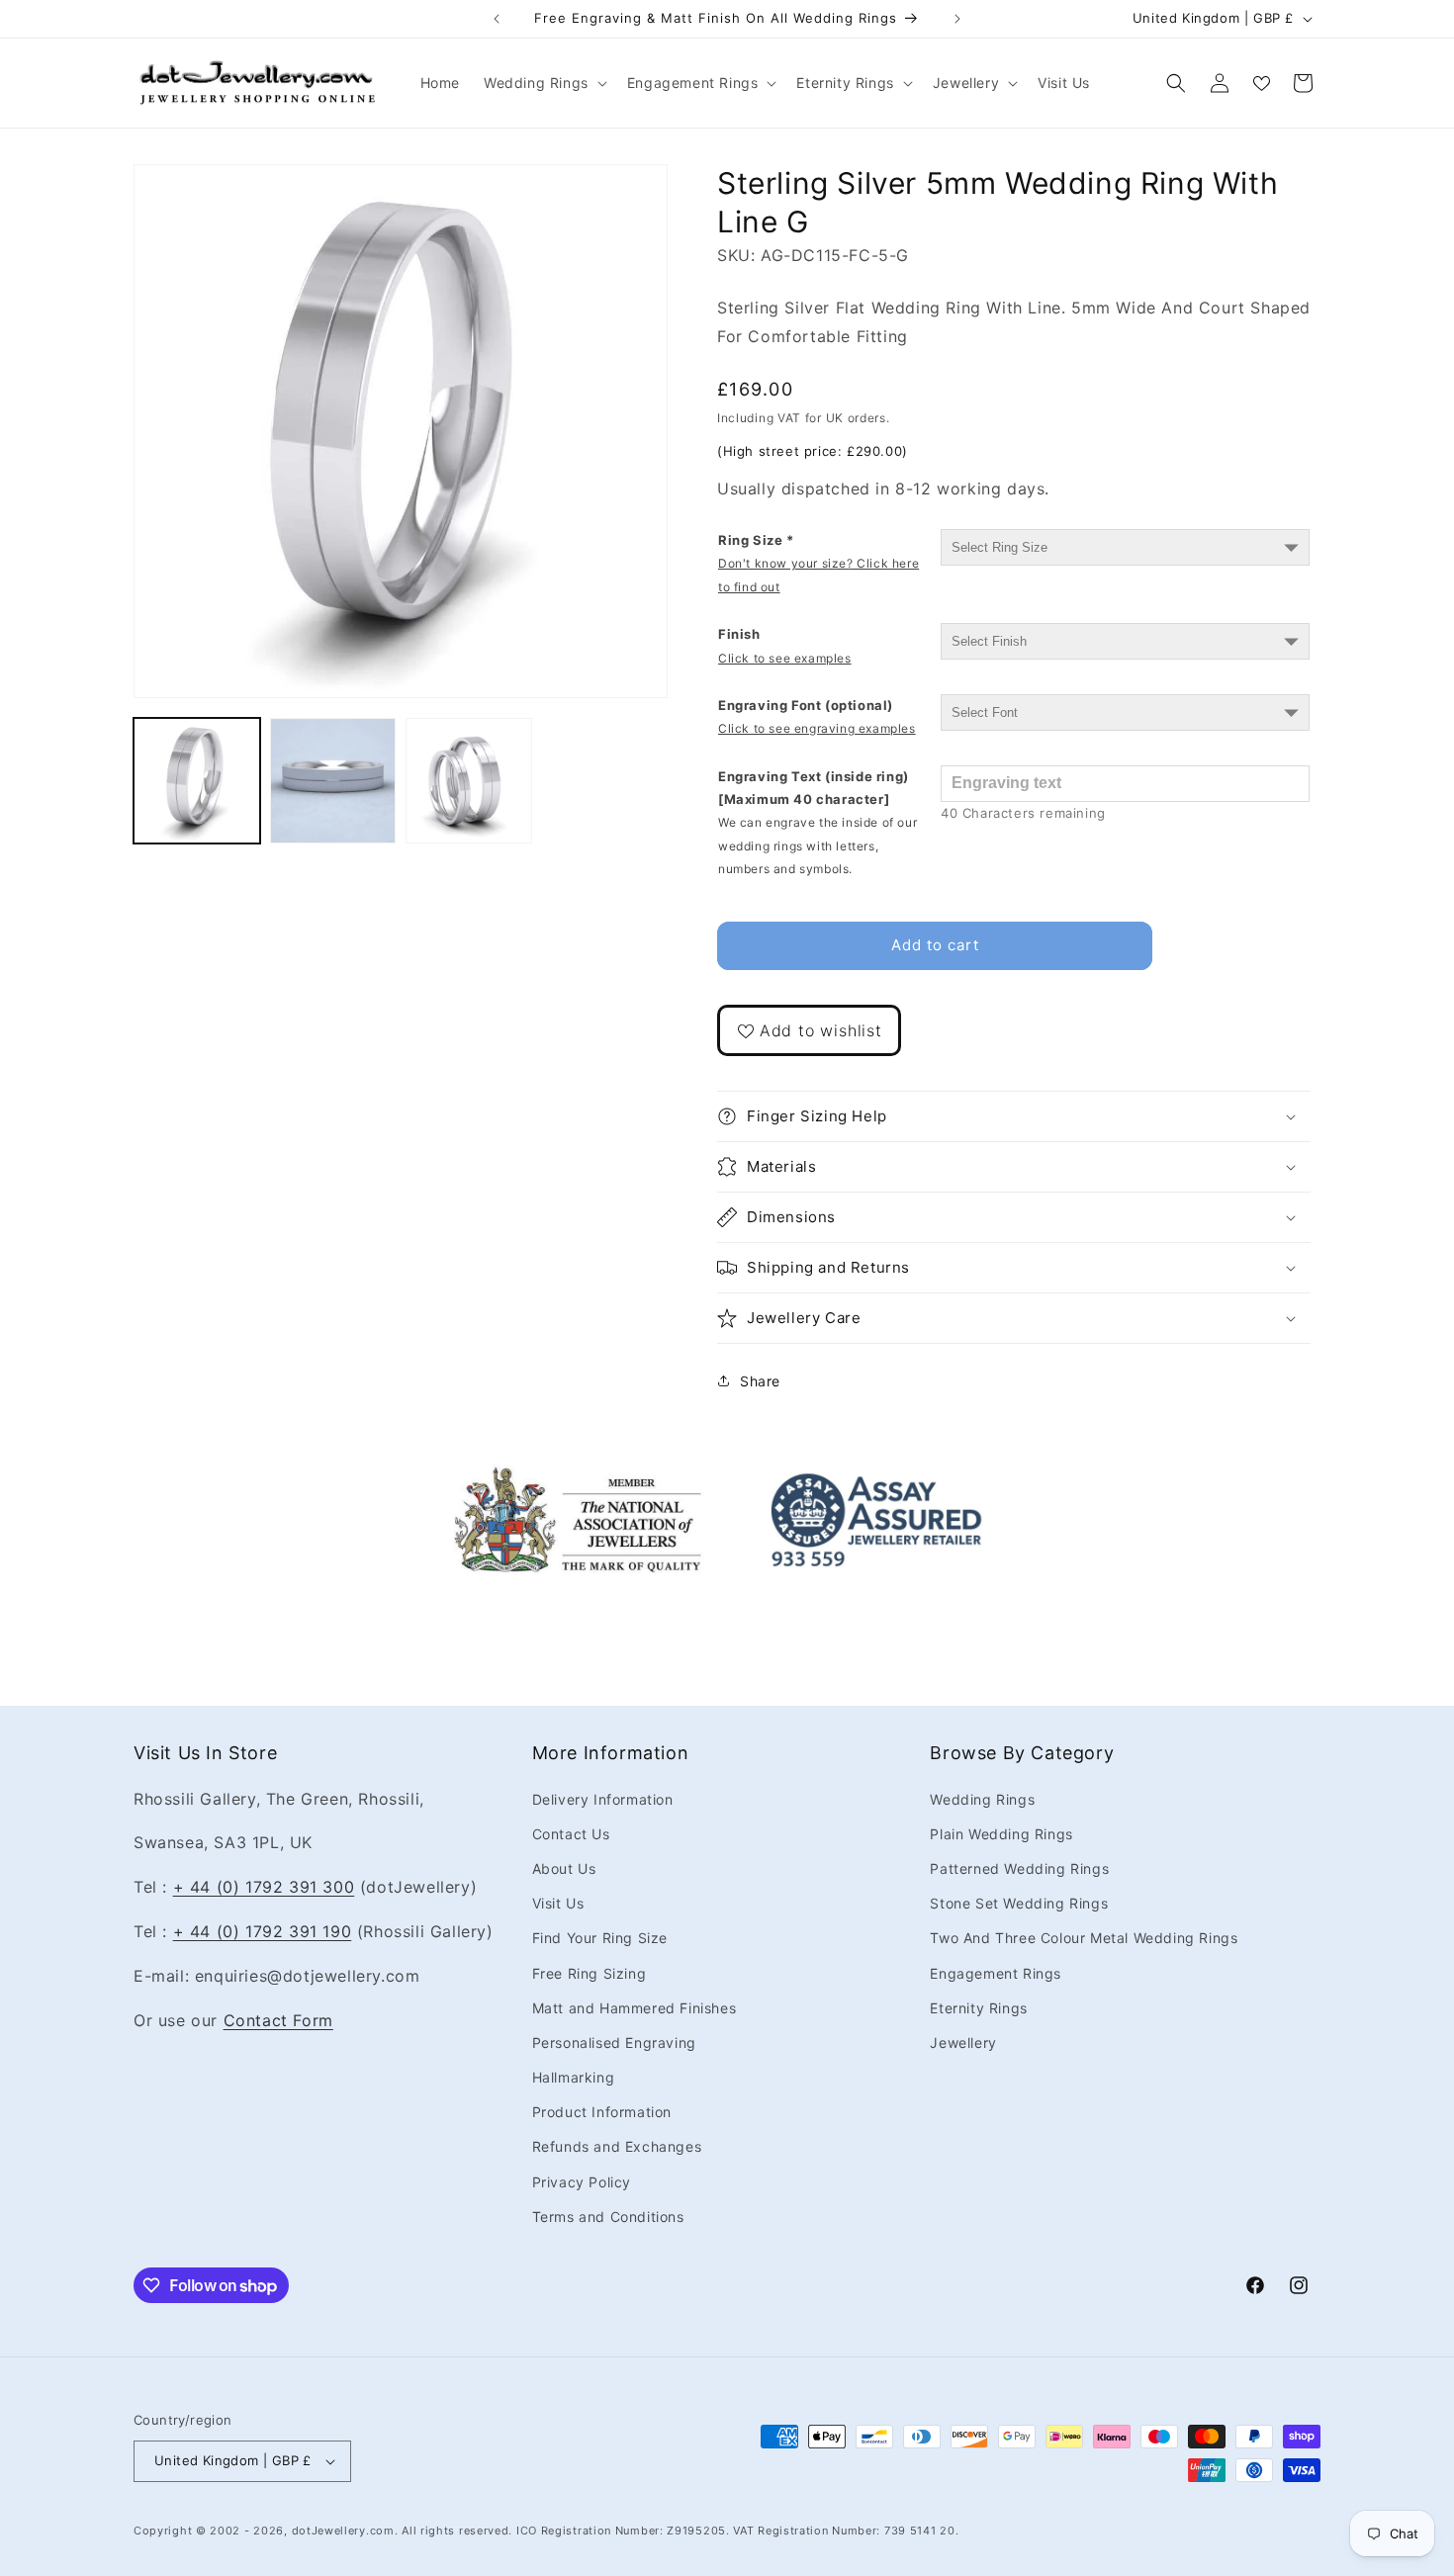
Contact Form (278, 2020)
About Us (564, 1868)
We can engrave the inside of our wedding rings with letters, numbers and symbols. (818, 845)
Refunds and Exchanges (617, 2147)
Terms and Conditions (608, 2217)
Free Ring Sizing (590, 1973)
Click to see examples (785, 658)
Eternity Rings (978, 2008)
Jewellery (963, 2043)
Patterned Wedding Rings (1019, 1868)
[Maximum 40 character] (818, 823)
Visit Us (558, 1903)
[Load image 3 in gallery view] (469, 781)
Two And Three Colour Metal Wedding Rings (1084, 1938)
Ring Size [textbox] (818, 563)
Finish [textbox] (785, 645)
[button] (544, 83)
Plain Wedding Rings (1001, 1834)
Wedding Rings (982, 1799)
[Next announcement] (957, 19)
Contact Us (571, 1834)
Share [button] (760, 1381)
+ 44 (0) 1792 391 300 (264, 1887)
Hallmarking (574, 2077)
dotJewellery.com (343, 2531)
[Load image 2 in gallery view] (333, 781)
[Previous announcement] (497, 19)
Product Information (602, 2112)
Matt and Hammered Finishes (635, 2008)
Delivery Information (603, 1799)
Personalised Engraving (614, 2043)
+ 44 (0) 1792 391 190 (263, 1931)
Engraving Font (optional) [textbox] (817, 716)
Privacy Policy (582, 2182)
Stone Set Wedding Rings (1019, 1903)
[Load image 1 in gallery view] (197, 781)
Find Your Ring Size (600, 1938)
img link (578, 1478)
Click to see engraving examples (817, 728)
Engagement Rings (996, 1973)
